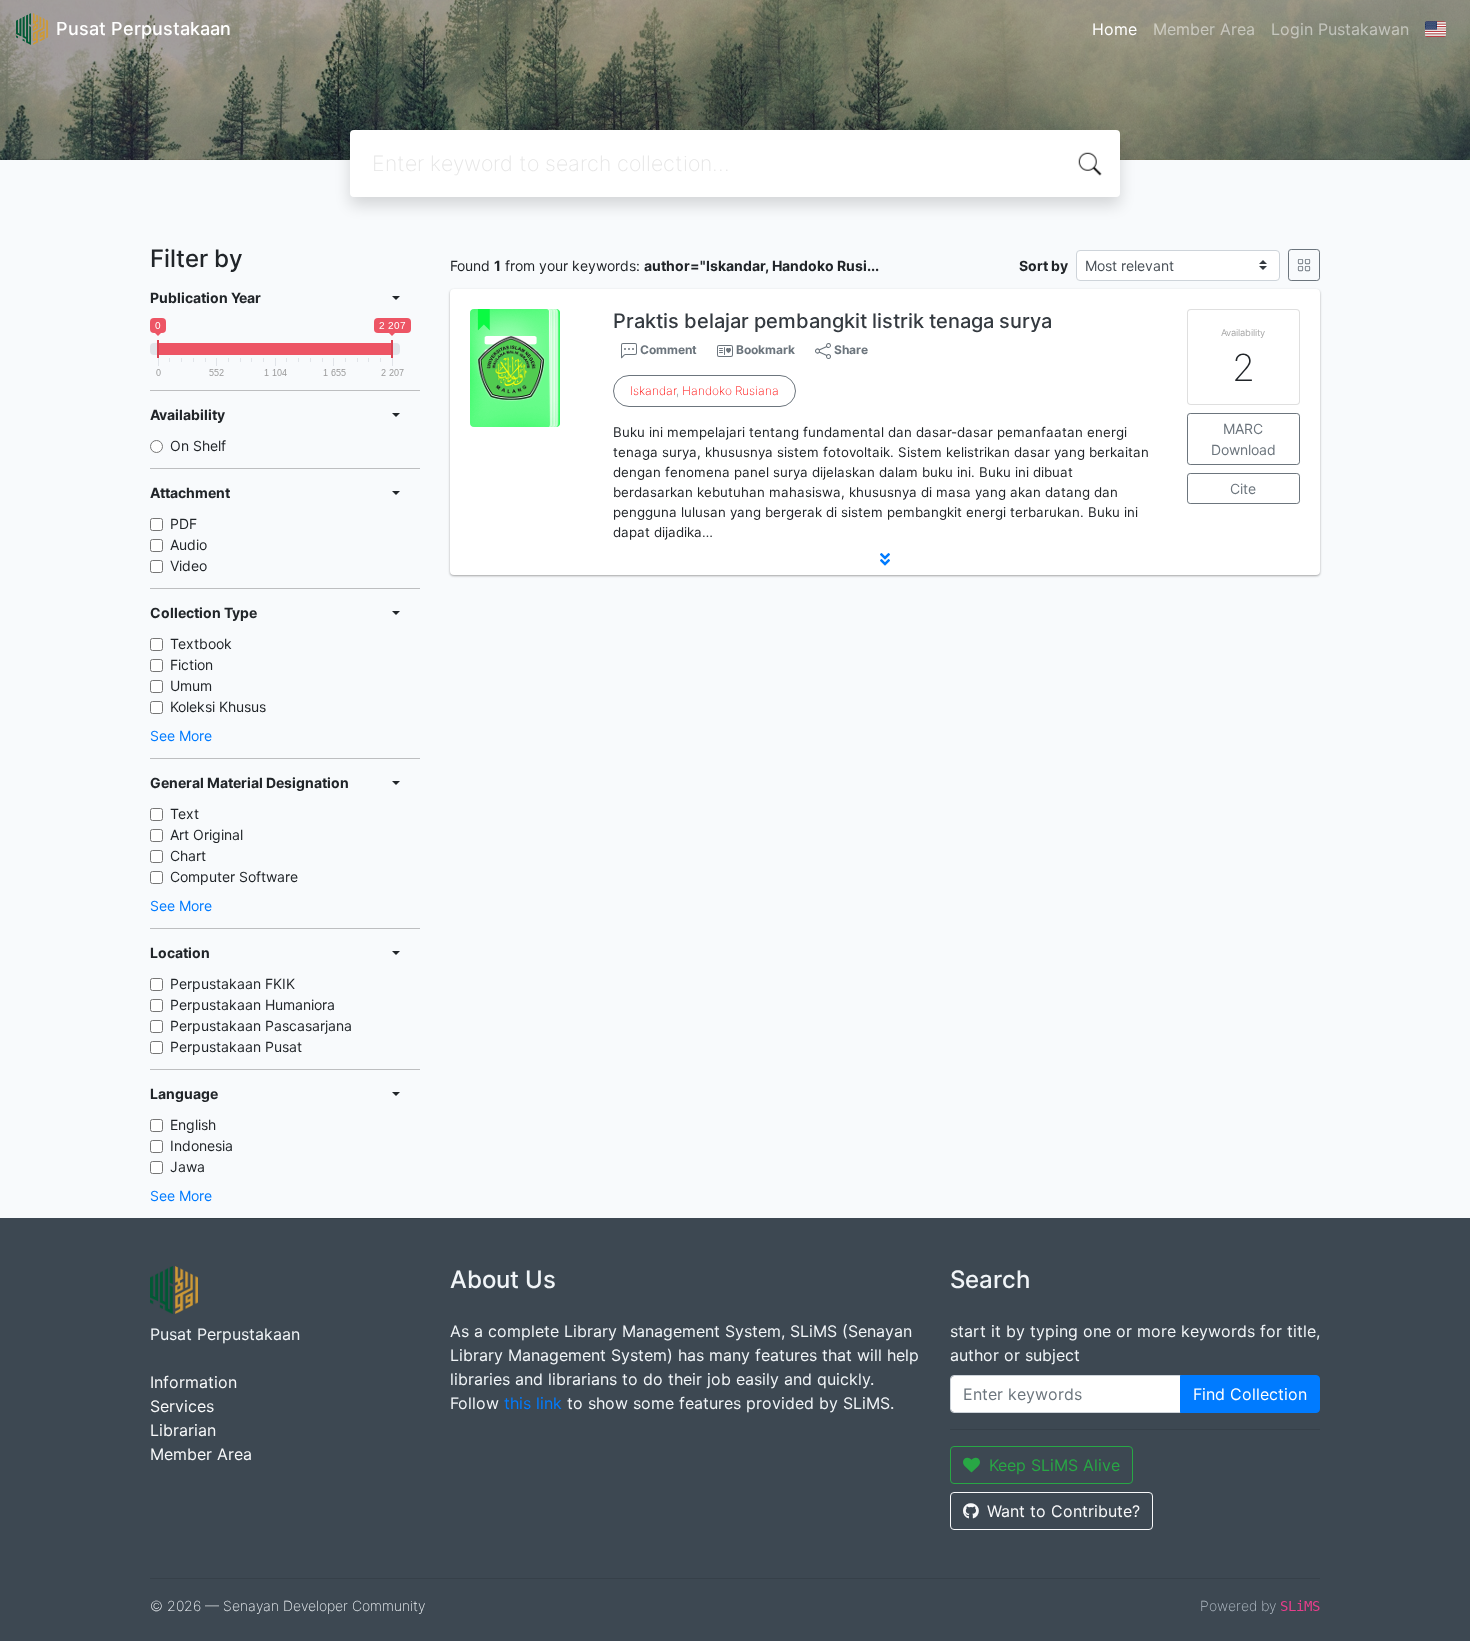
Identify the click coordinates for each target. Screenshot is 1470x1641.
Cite (1243, 488)
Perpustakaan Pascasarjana (261, 1025)
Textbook (201, 643)
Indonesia (201, 1145)
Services (182, 1406)
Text (184, 813)
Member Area (1204, 29)
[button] (885, 559)
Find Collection (1250, 1394)
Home (1114, 29)
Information (193, 1382)
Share (849, 349)
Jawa (187, 1166)
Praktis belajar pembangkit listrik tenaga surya (832, 321)
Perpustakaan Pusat (236, 1046)
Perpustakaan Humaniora (252, 1004)
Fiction (191, 664)
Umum (191, 685)
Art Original (206, 834)
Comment (667, 349)
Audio (188, 544)
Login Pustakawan (1340, 29)
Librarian (183, 1430)
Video (188, 565)
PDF (183, 523)
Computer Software (234, 876)
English (193, 1124)
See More (181, 735)
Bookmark (765, 349)
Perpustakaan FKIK (232, 983)
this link (533, 1403)
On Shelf (198, 445)
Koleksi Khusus (218, 706)
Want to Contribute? (1063, 1511)
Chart (188, 855)
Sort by (1043, 265)
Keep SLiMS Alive (1054, 1465)
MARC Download (1243, 439)
